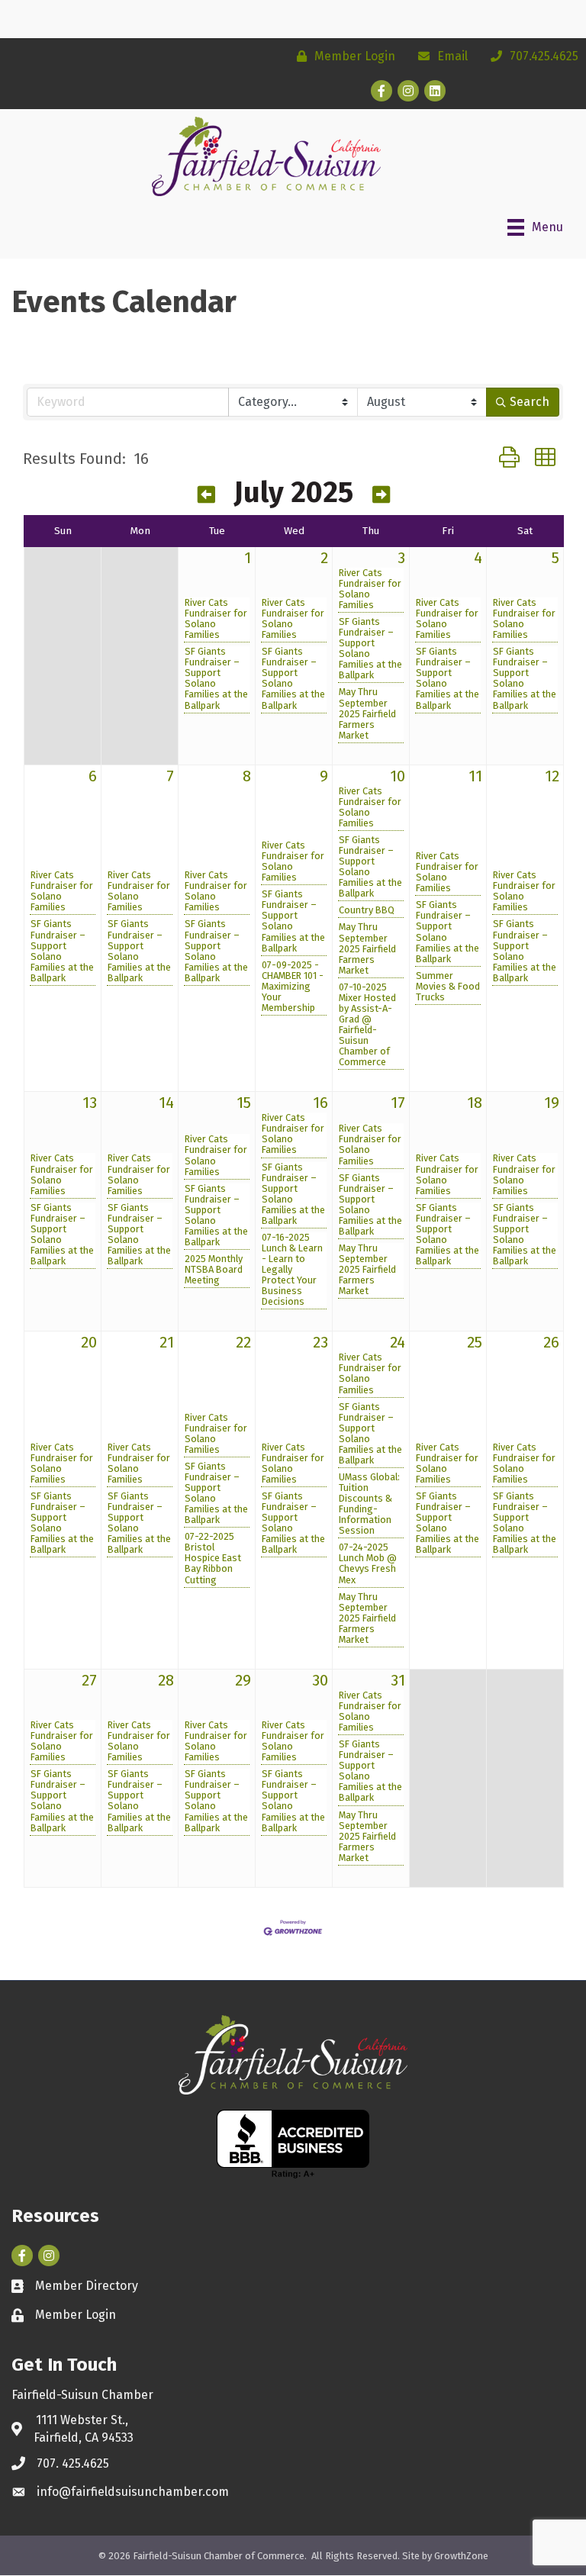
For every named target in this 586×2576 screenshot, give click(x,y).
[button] (509, 458)
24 (398, 1342)
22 (243, 1342)
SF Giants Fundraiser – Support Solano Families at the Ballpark (216, 678)
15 (244, 1103)
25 (475, 1342)
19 (552, 1103)
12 (552, 776)
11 (475, 776)
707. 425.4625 (73, 2463)
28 (166, 1680)
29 (243, 1680)
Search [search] (530, 402)
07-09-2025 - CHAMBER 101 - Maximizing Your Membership (293, 987)
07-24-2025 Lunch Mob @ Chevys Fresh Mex (368, 1563)
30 (320, 1680)
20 (89, 1342)
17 (398, 1103)
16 (320, 1103)
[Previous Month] (206, 495)
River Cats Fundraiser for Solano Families (216, 619)
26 (551, 1342)
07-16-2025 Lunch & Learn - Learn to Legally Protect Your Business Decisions (292, 1270)
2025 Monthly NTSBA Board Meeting (214, 1270)
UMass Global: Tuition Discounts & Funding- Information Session (369, 1504)
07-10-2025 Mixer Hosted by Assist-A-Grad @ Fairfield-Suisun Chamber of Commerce (367, 1025)
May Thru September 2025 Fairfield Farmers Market (367, 713)
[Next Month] (381, 495)
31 (398, 1680)
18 (475, 1103)
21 (167, 1342)
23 (320, 1342)
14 (166, 1103)
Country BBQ (367, 910)
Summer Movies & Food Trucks (448, 987)
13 (90, 1103)
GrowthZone (461, 2556)
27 (89, 1680)
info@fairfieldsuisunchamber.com (133, 2492)
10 (398, 776)
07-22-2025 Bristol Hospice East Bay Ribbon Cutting (213, 1558)
